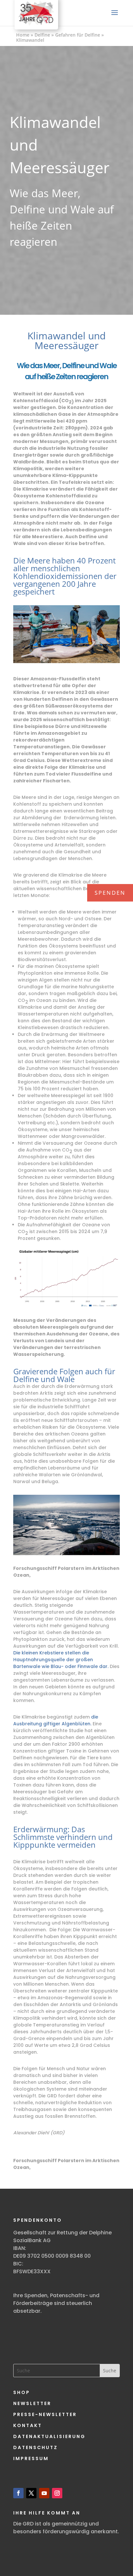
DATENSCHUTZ (36, 2447)
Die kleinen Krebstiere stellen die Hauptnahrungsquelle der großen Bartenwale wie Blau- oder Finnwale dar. (61, 1660)
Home (23, 35)
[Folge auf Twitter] (31, 2493)
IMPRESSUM (31, 2458)
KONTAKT (28, 2425)
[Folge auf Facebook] (18, 2493)
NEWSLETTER (32, 2403)
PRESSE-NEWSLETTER (45, 2414)
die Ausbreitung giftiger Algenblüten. (56, 1720)
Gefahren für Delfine (78, 35)
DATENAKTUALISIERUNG (49, 2436)
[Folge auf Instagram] (57, 2493)
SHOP (22, 2392)
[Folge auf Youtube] (44, 2493)
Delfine (42, 35)
